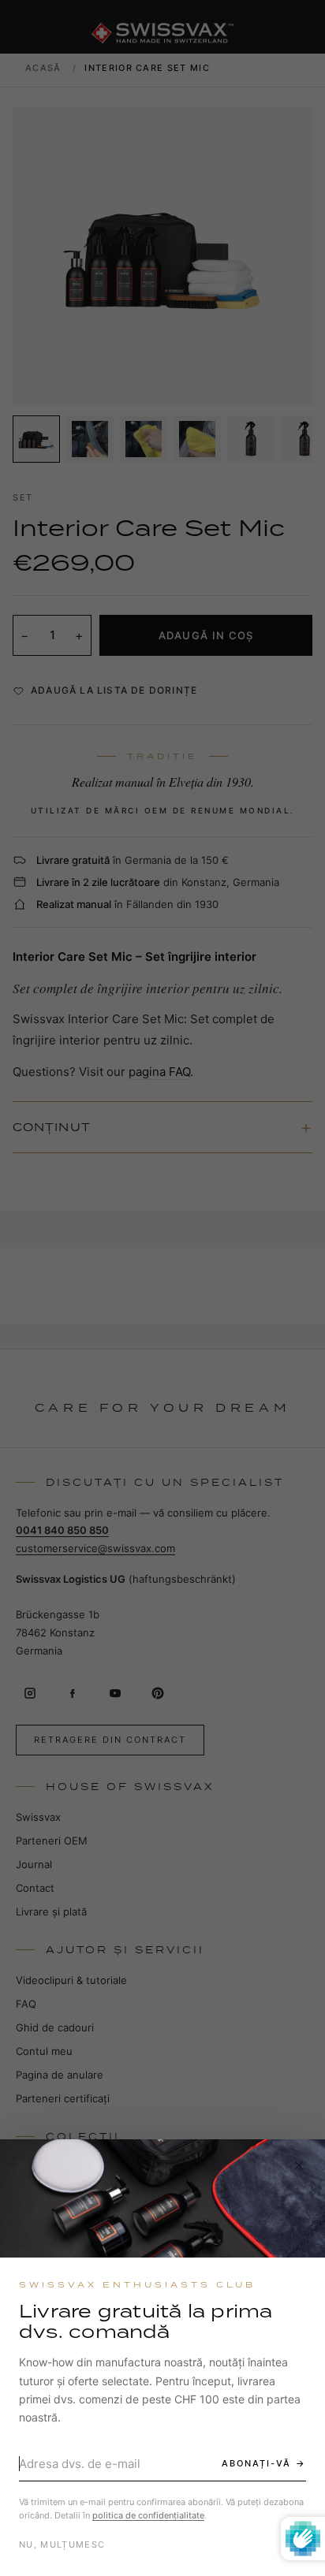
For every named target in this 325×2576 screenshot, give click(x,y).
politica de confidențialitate (148, 2515)
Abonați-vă (256, 2463)
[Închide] (299, 2165)
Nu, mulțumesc (62, 2544)
